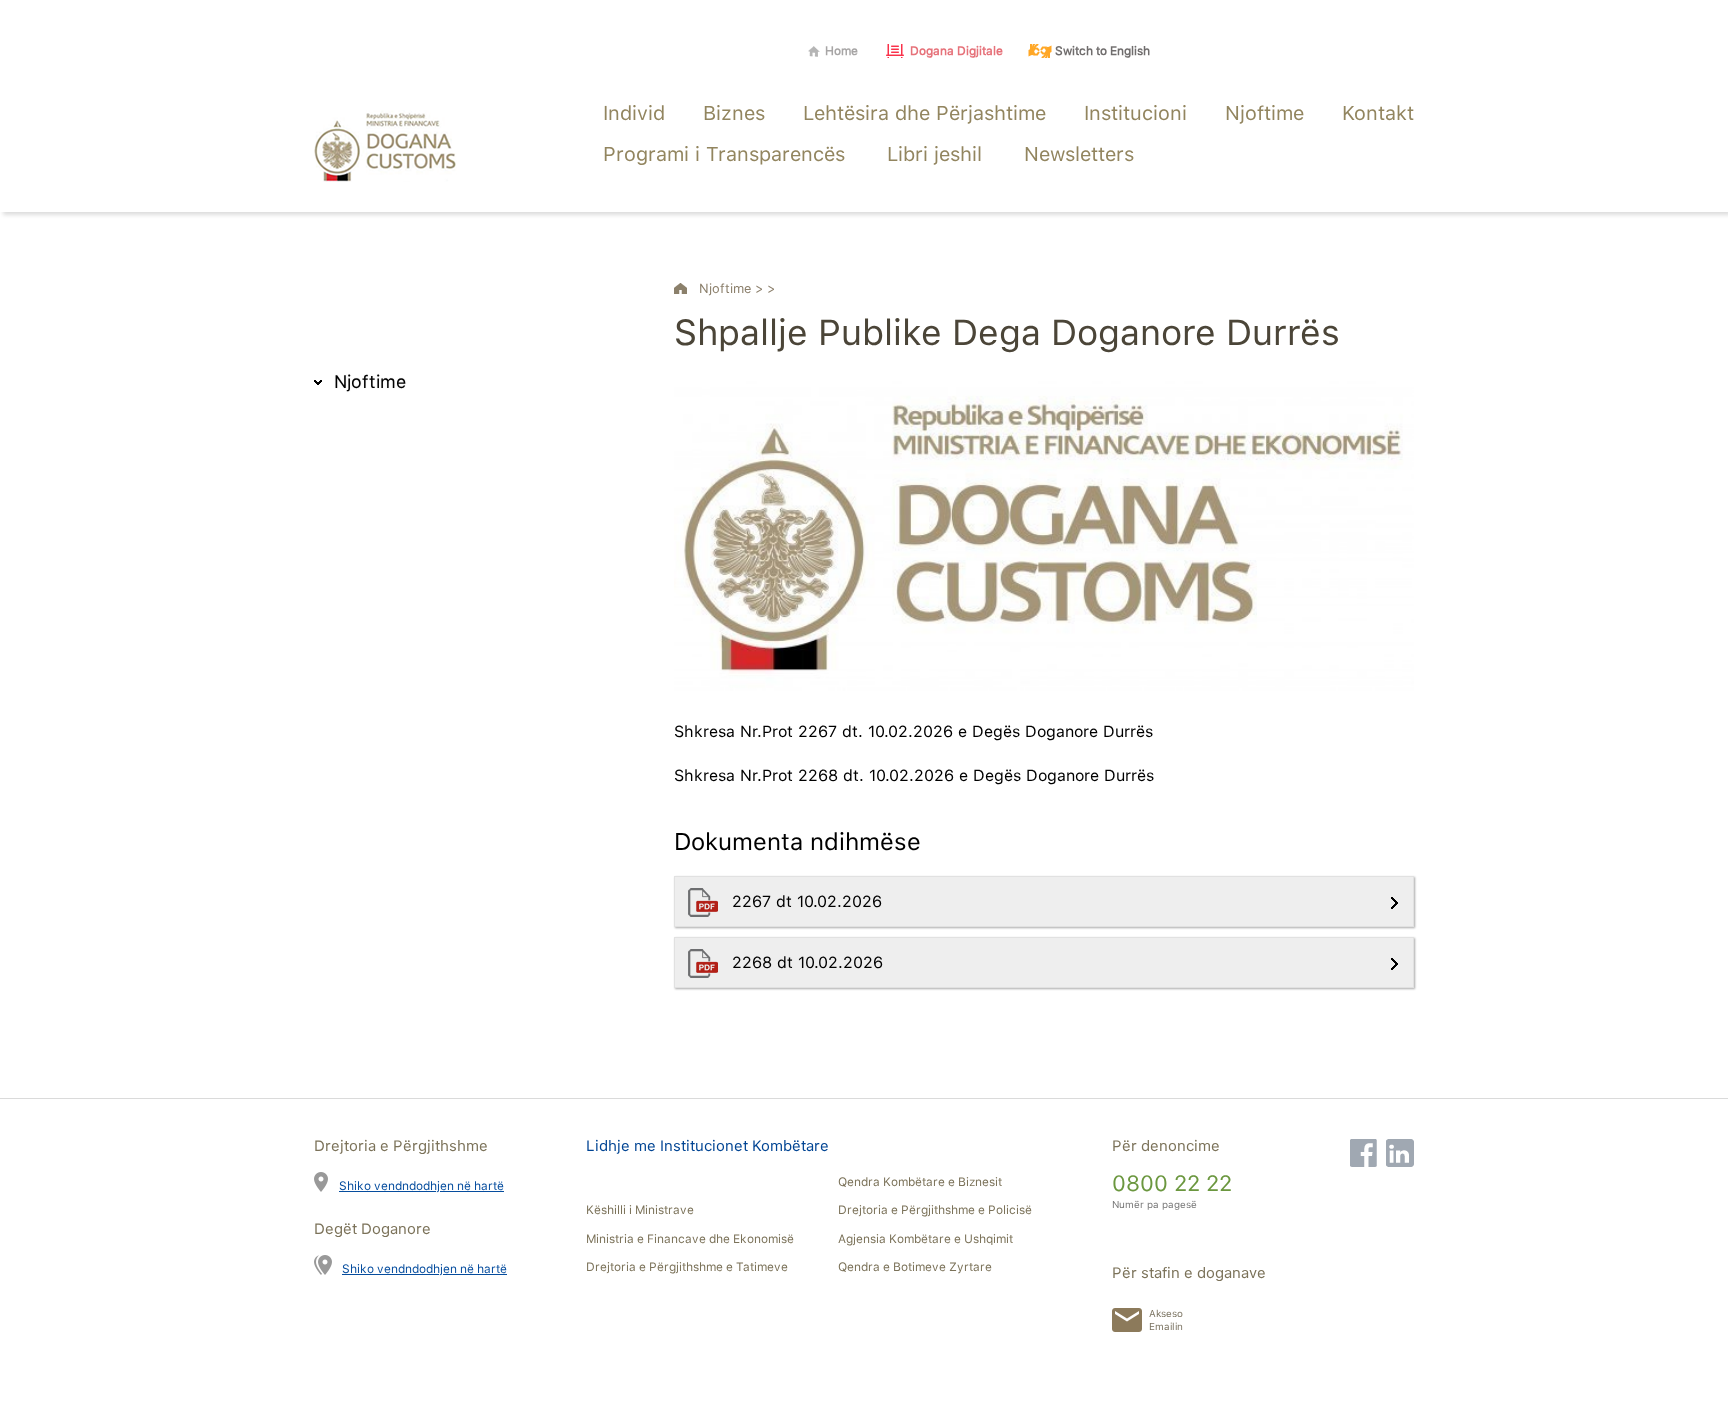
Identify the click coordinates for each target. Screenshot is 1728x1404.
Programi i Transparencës (724, 154)
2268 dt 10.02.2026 (810, 962)
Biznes (734, 113)
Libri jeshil (934, 154)
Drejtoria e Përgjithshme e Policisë (935, 1210)
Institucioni (1135, 113)
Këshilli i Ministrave (640, 1210)
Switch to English (1102, 51)
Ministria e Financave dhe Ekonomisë (690, 1239)
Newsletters (1079, 154)
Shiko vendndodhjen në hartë (421, 1185)
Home (841, 51)
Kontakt (1378, 113)
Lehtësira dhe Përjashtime (924, 113)
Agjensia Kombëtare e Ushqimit (925, 1239)
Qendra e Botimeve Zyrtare (915, 1267)
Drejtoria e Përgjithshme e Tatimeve (687, 1267)
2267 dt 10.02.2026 (809, 901)
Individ (634, 113)
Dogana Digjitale (956, 51)
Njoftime (1264, 113)
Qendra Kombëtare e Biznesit (920, 1182)
